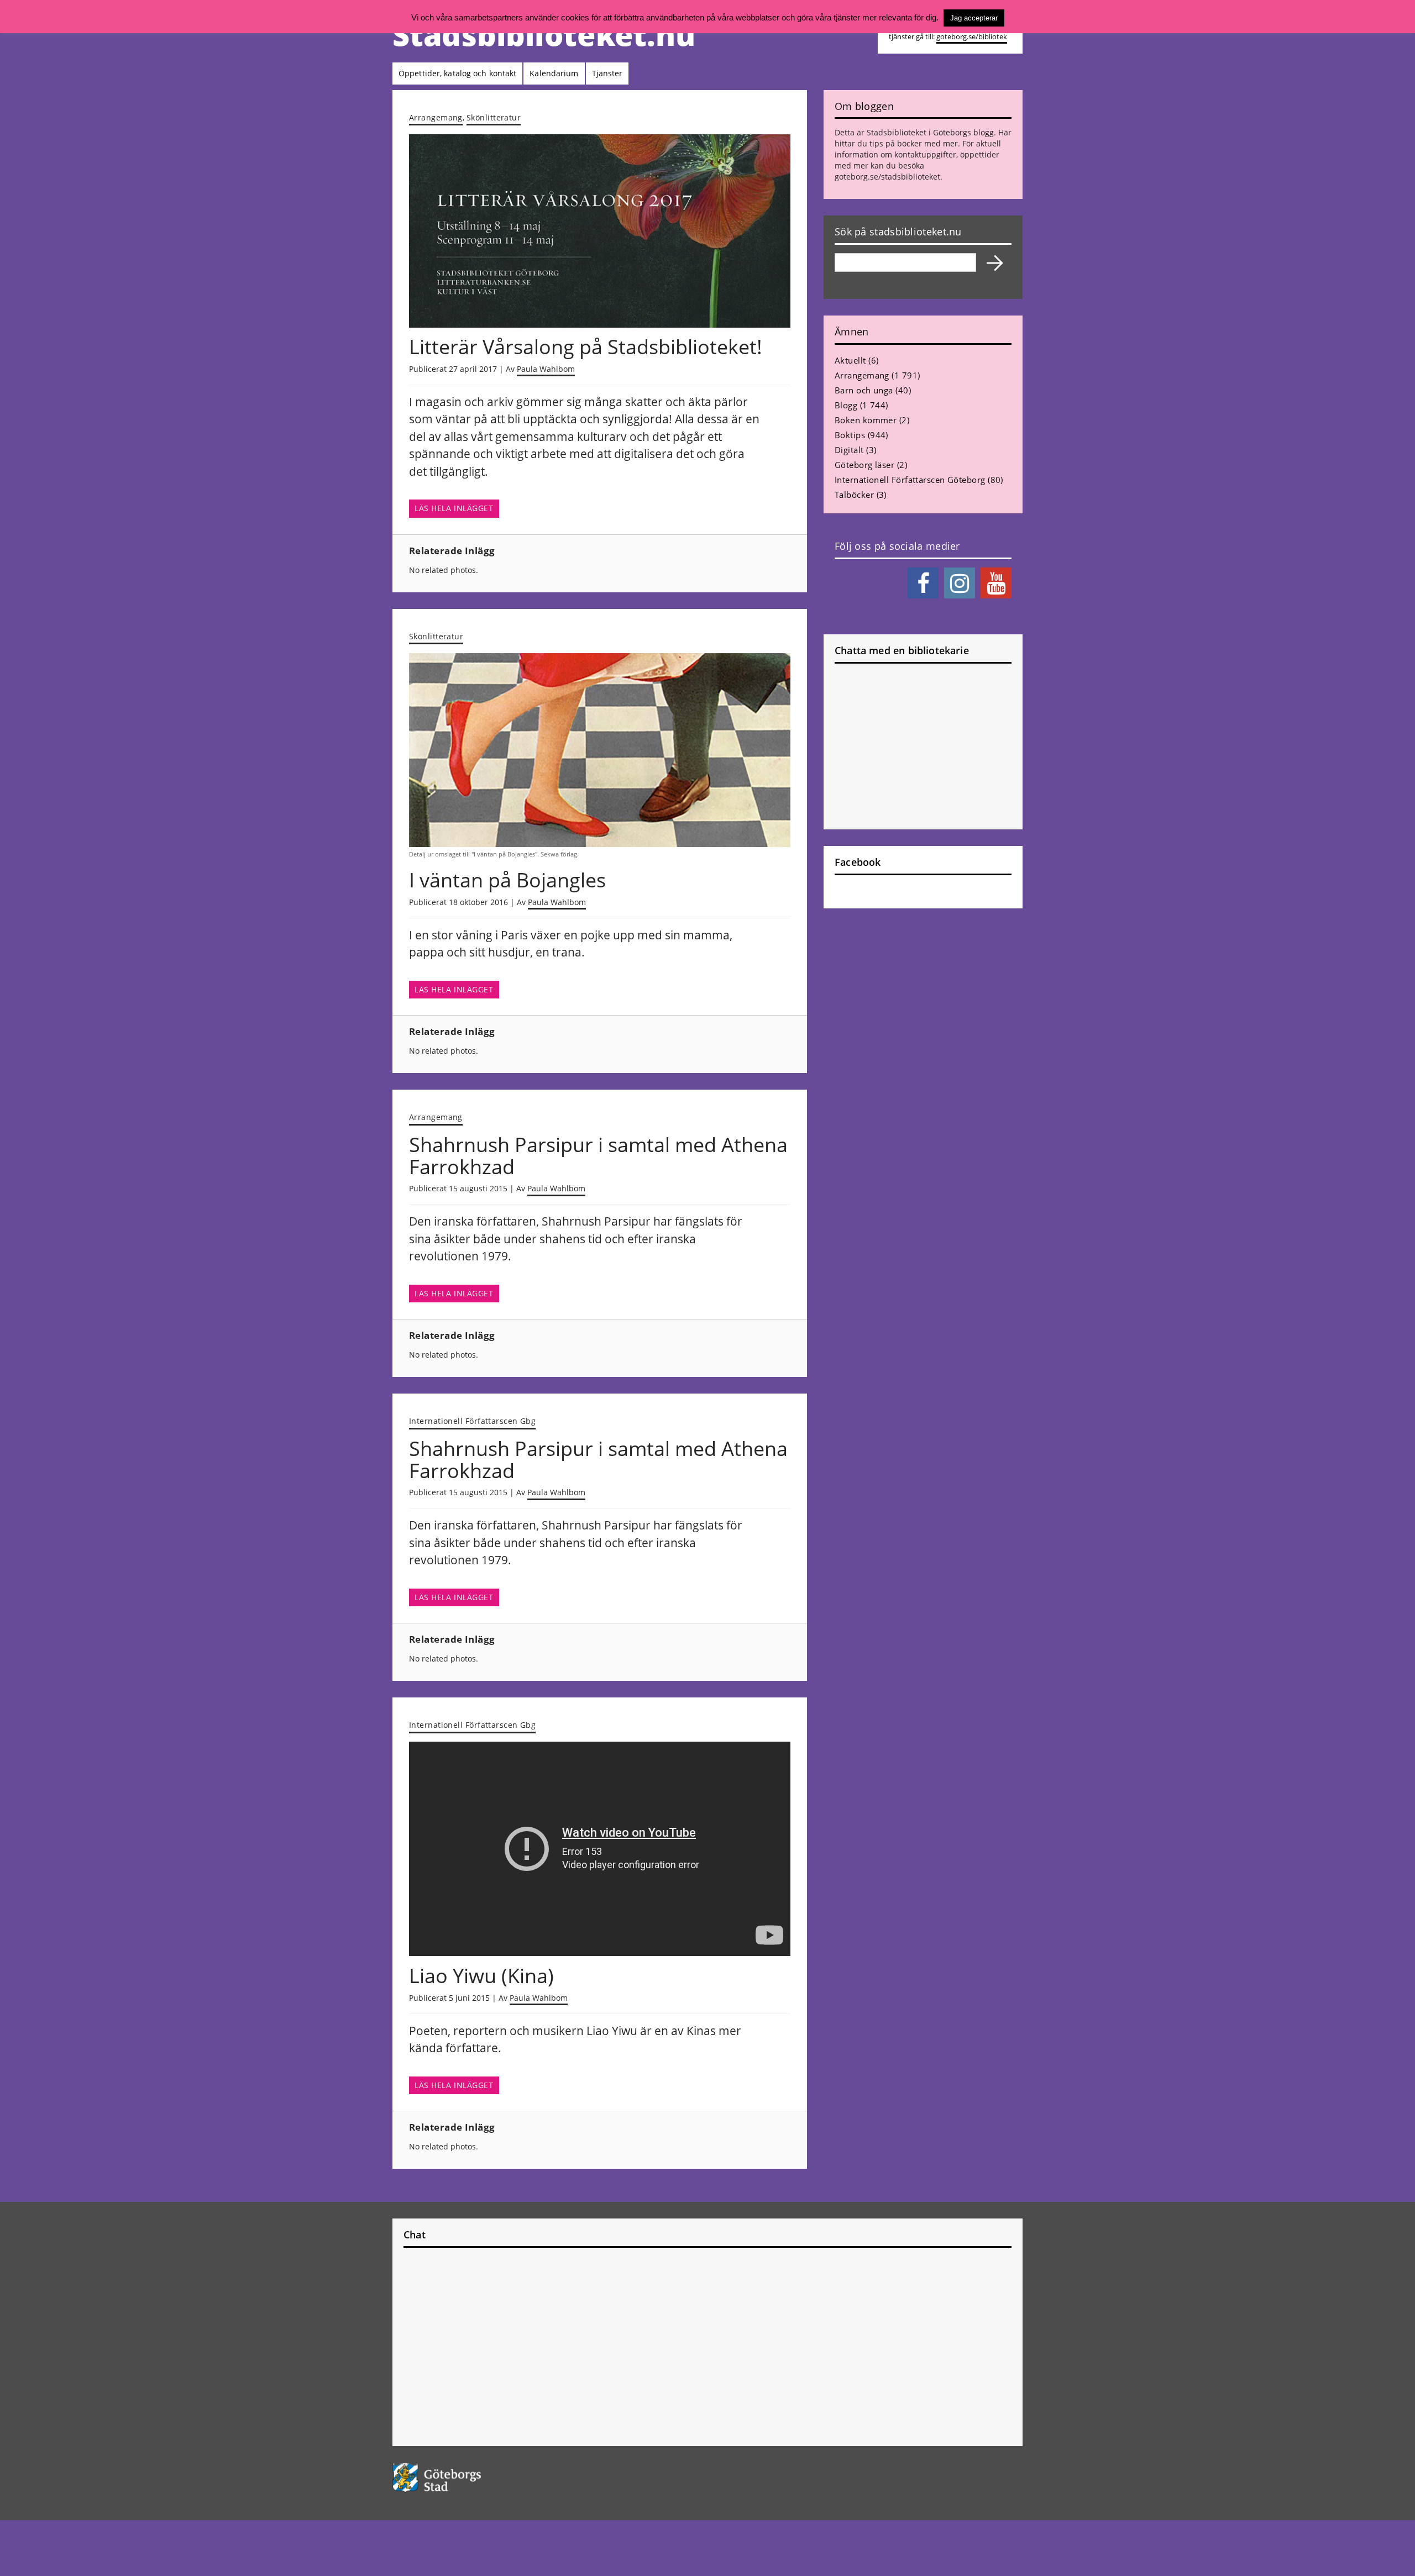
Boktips (850, 435)
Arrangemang (436, 117)
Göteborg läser (864, 465)
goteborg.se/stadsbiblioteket (887, 177)
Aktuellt (850, 360)
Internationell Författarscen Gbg (472, 1421)
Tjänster (607, 73)
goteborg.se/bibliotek (972, 37)
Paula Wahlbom (546, 369)
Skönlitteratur (494, 117)
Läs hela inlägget (454, 508)
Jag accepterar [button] (974, 18)
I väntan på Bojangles (507, 880)
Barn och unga (864, 390)
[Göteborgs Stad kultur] (465, 2477)
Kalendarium (554, 73)
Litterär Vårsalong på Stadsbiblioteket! (586, 347)
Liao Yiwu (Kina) (481, 1976)
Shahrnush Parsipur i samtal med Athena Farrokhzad (598, 1156)
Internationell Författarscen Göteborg (910, 480)
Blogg (846, 405)
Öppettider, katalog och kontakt (457, 73)
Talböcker (854, 495)
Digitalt (849, 450)
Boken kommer (866, 420)
